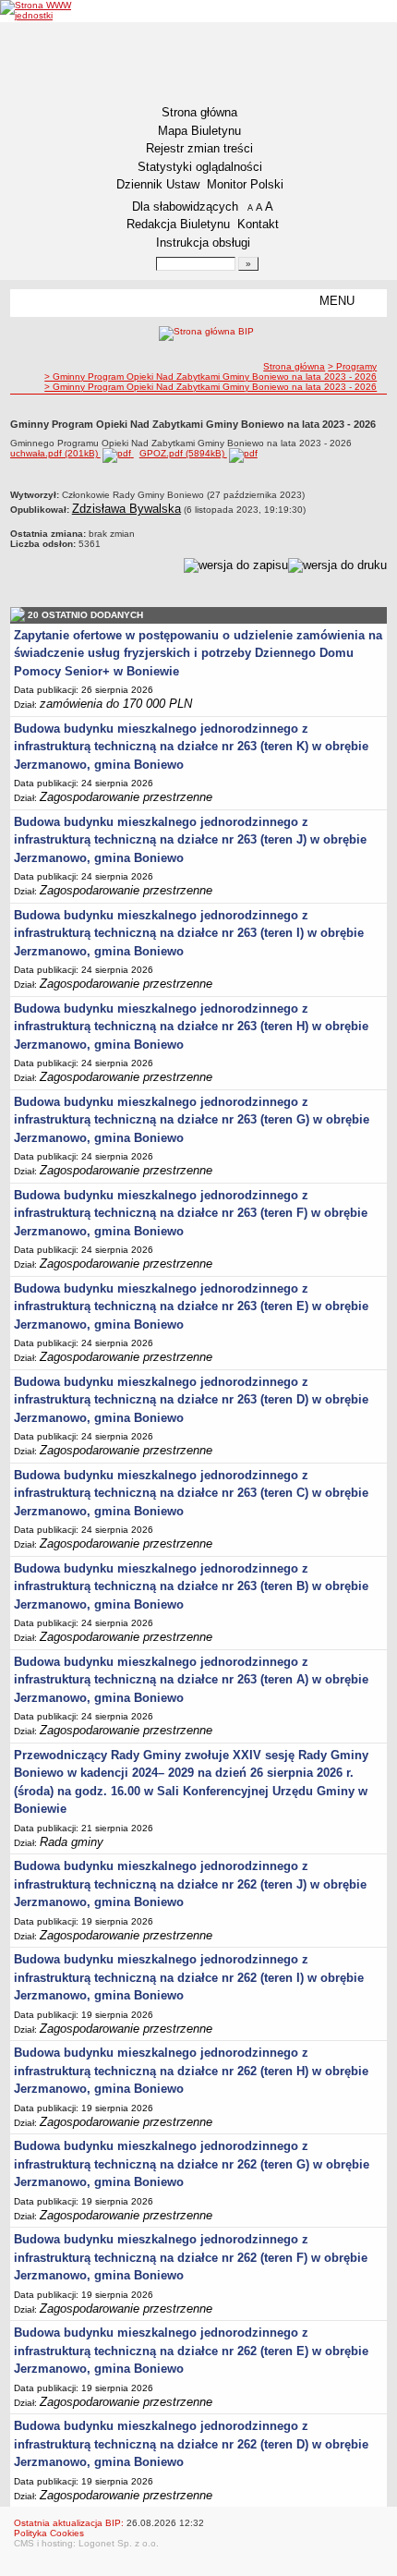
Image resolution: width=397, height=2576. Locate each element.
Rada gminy (72, 1842)
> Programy (352, 366)
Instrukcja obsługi (203, 243)
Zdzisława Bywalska (126, 509)
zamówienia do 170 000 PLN (116, 704)
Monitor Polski (245, 184)
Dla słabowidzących (185, 207)
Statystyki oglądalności (200, 167)
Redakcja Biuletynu (178, 224)
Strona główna (199, 112)
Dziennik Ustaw (158, 184)
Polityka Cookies (49, 2533)
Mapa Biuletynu (199, 131)
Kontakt (258, 224)
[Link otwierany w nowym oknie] (41, 10)
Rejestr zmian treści (199, 148)
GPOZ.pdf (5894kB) (183, 453)
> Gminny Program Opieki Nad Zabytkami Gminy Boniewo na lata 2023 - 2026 (211, 377)
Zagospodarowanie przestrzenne (126, 797)
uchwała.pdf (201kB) (55, 453)
